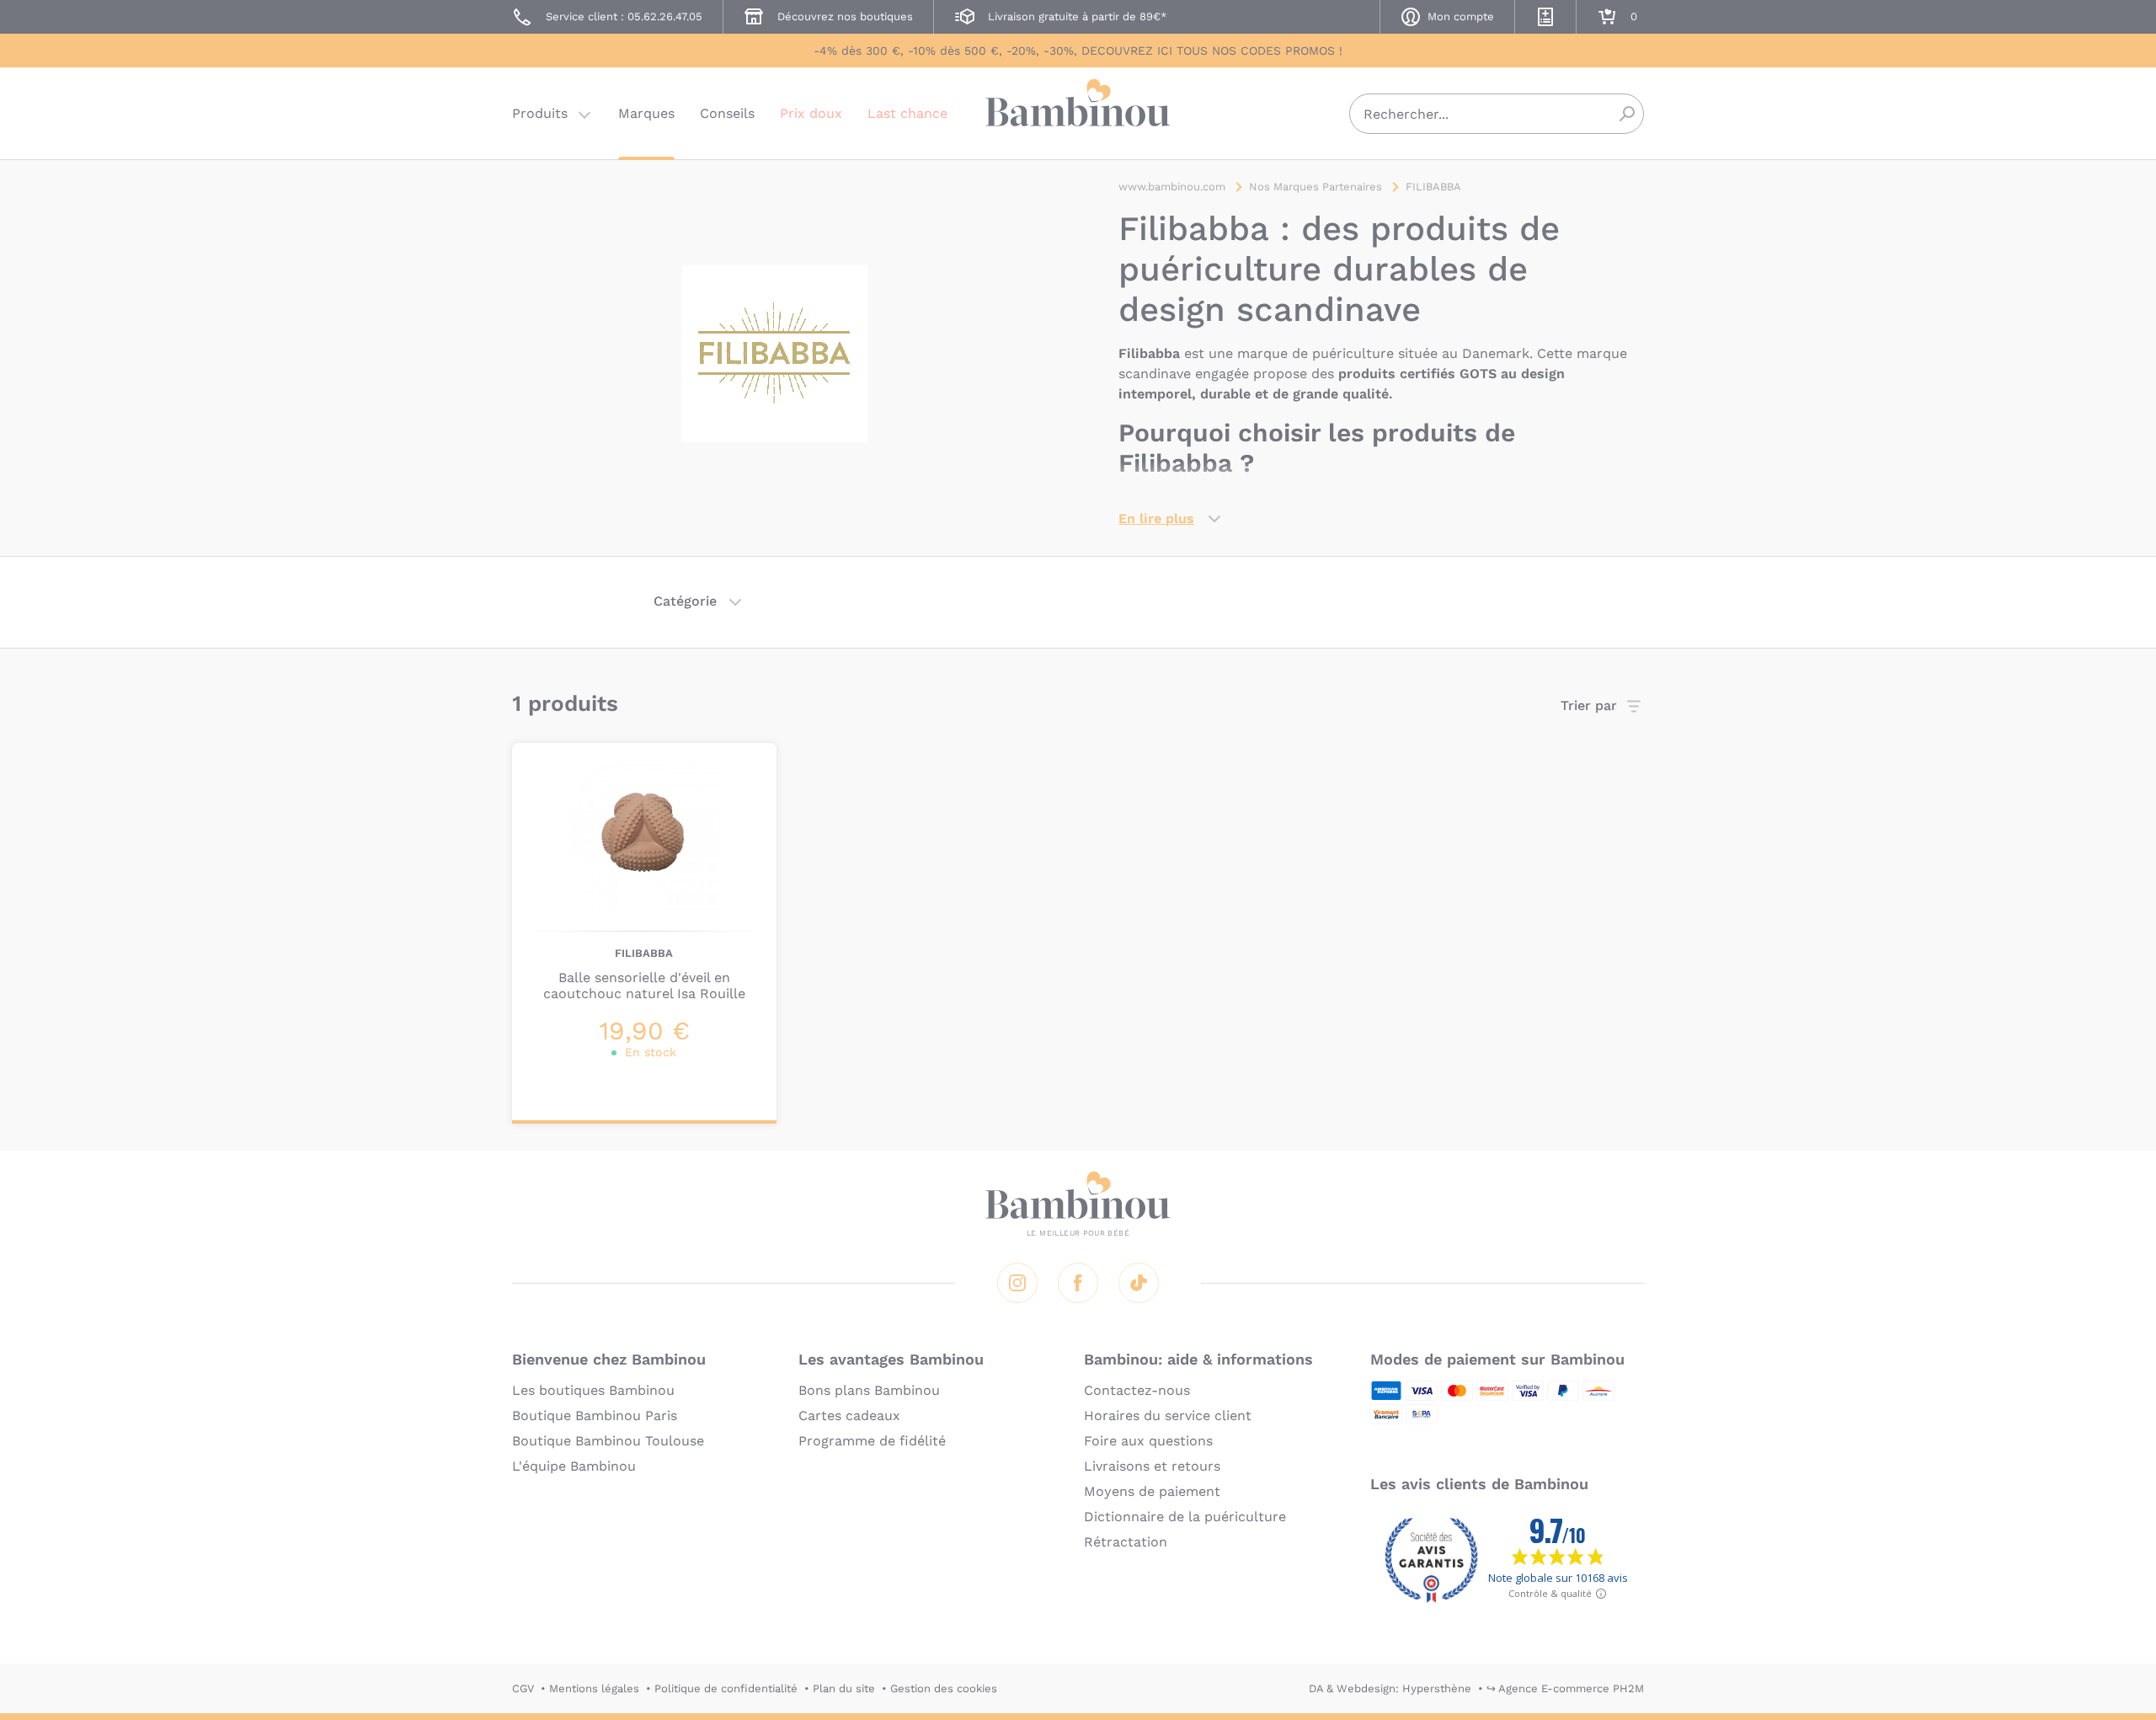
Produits (540, 113)
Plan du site (844, 1688)
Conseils (727, 113)
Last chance (907, 113)
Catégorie (685, 601)
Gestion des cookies (944, 1688)
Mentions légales (594, 1688)
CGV (523, 1688)
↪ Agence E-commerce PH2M (1565, 1688)
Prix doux (811, 113)
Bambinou (1078, 112)
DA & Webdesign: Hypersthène (1390, 1688)
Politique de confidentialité (726, 1688)
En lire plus (1156, 518)
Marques (646, 113)
